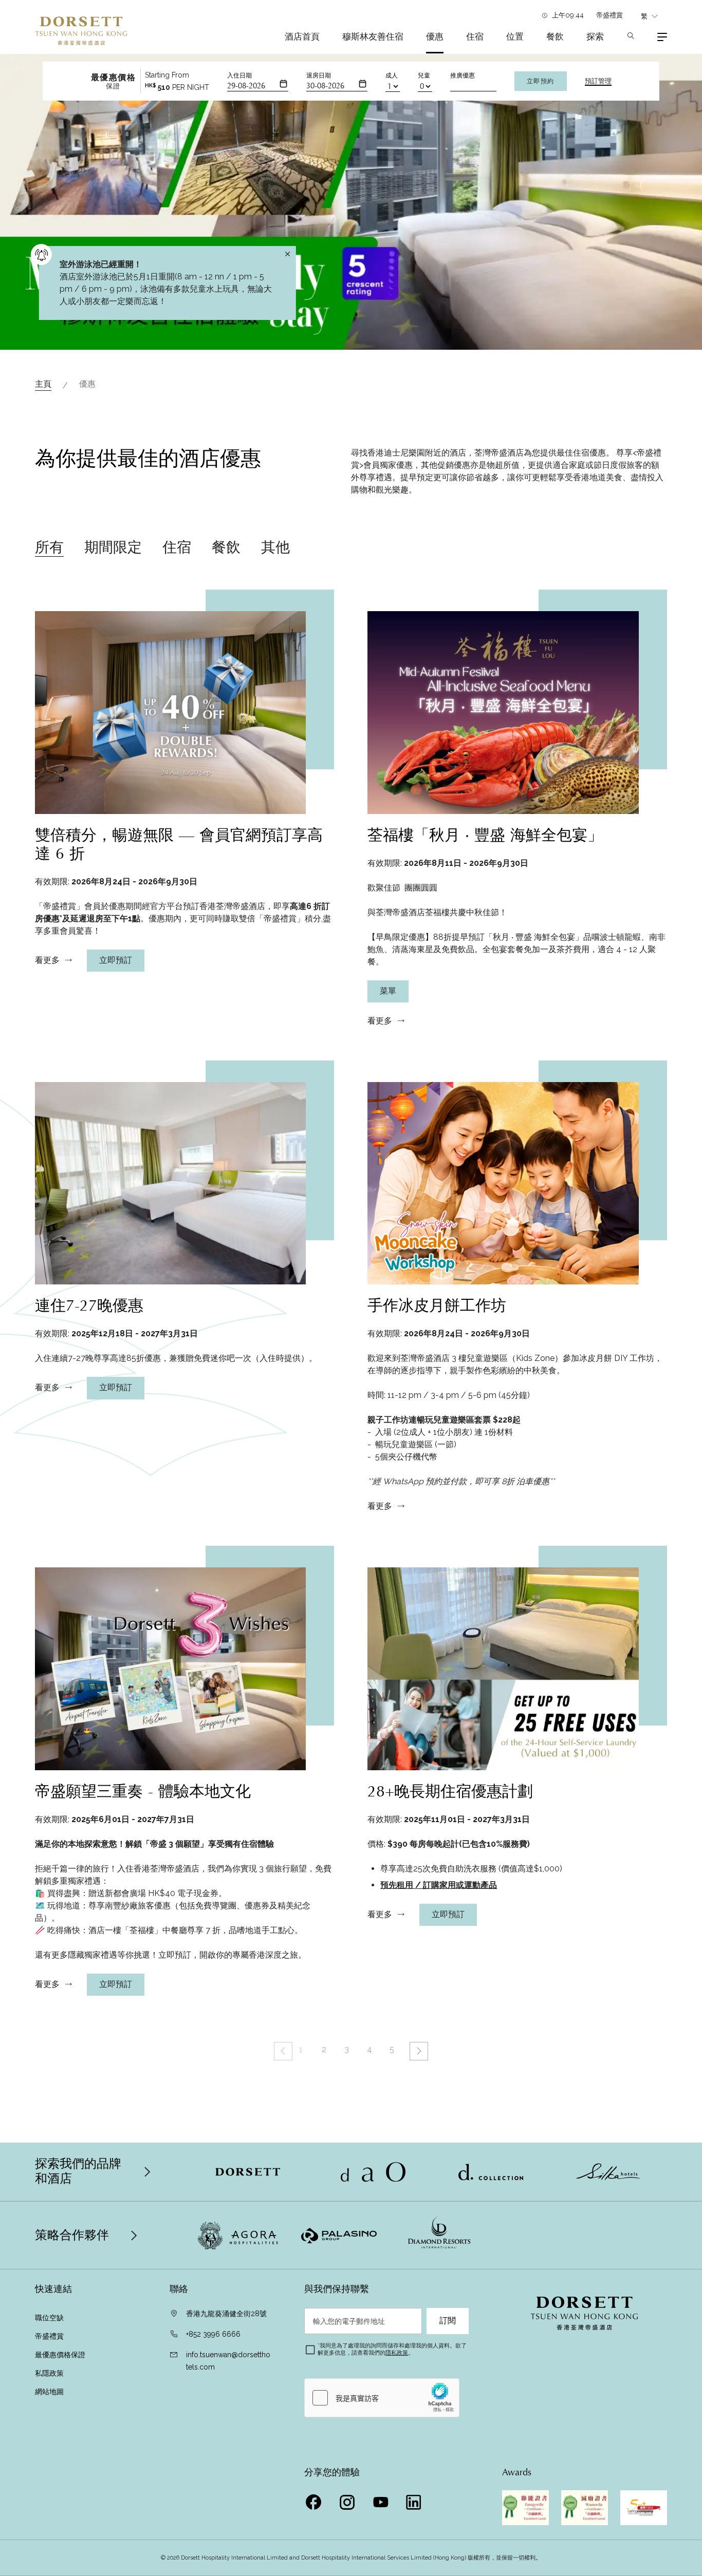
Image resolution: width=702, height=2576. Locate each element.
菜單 (388, 991)
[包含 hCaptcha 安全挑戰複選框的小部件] (382, 2398)
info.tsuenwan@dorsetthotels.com (228, 2361)
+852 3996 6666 (213, 2334)
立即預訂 (116, 960)
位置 (515, 36)
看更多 (47, 960)
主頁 (43, 384)
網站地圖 (49, 2392)
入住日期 (239, 75)
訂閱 (448, 2321)
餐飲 (555, 36)
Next (419, 2051)
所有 (49, 547)
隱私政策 (397, 2353)
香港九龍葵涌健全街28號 (226, 2314)
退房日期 (319, 75)
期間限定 (113, 547)
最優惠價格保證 (61, 2355)
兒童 (424, 75)
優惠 (435, 36)
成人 (392, 75)
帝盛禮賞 (609, 15)
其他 (275, 547)
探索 (595, 36)
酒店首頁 (302, 36)
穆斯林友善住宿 (373, 36)
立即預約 (541, 81)
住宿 (475, 36)
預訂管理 (598, 81)
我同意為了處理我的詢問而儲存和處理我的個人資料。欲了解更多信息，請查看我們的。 (392, 2349)
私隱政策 (50, 2373)
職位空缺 (49, 2318)
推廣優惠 (463, 75)
